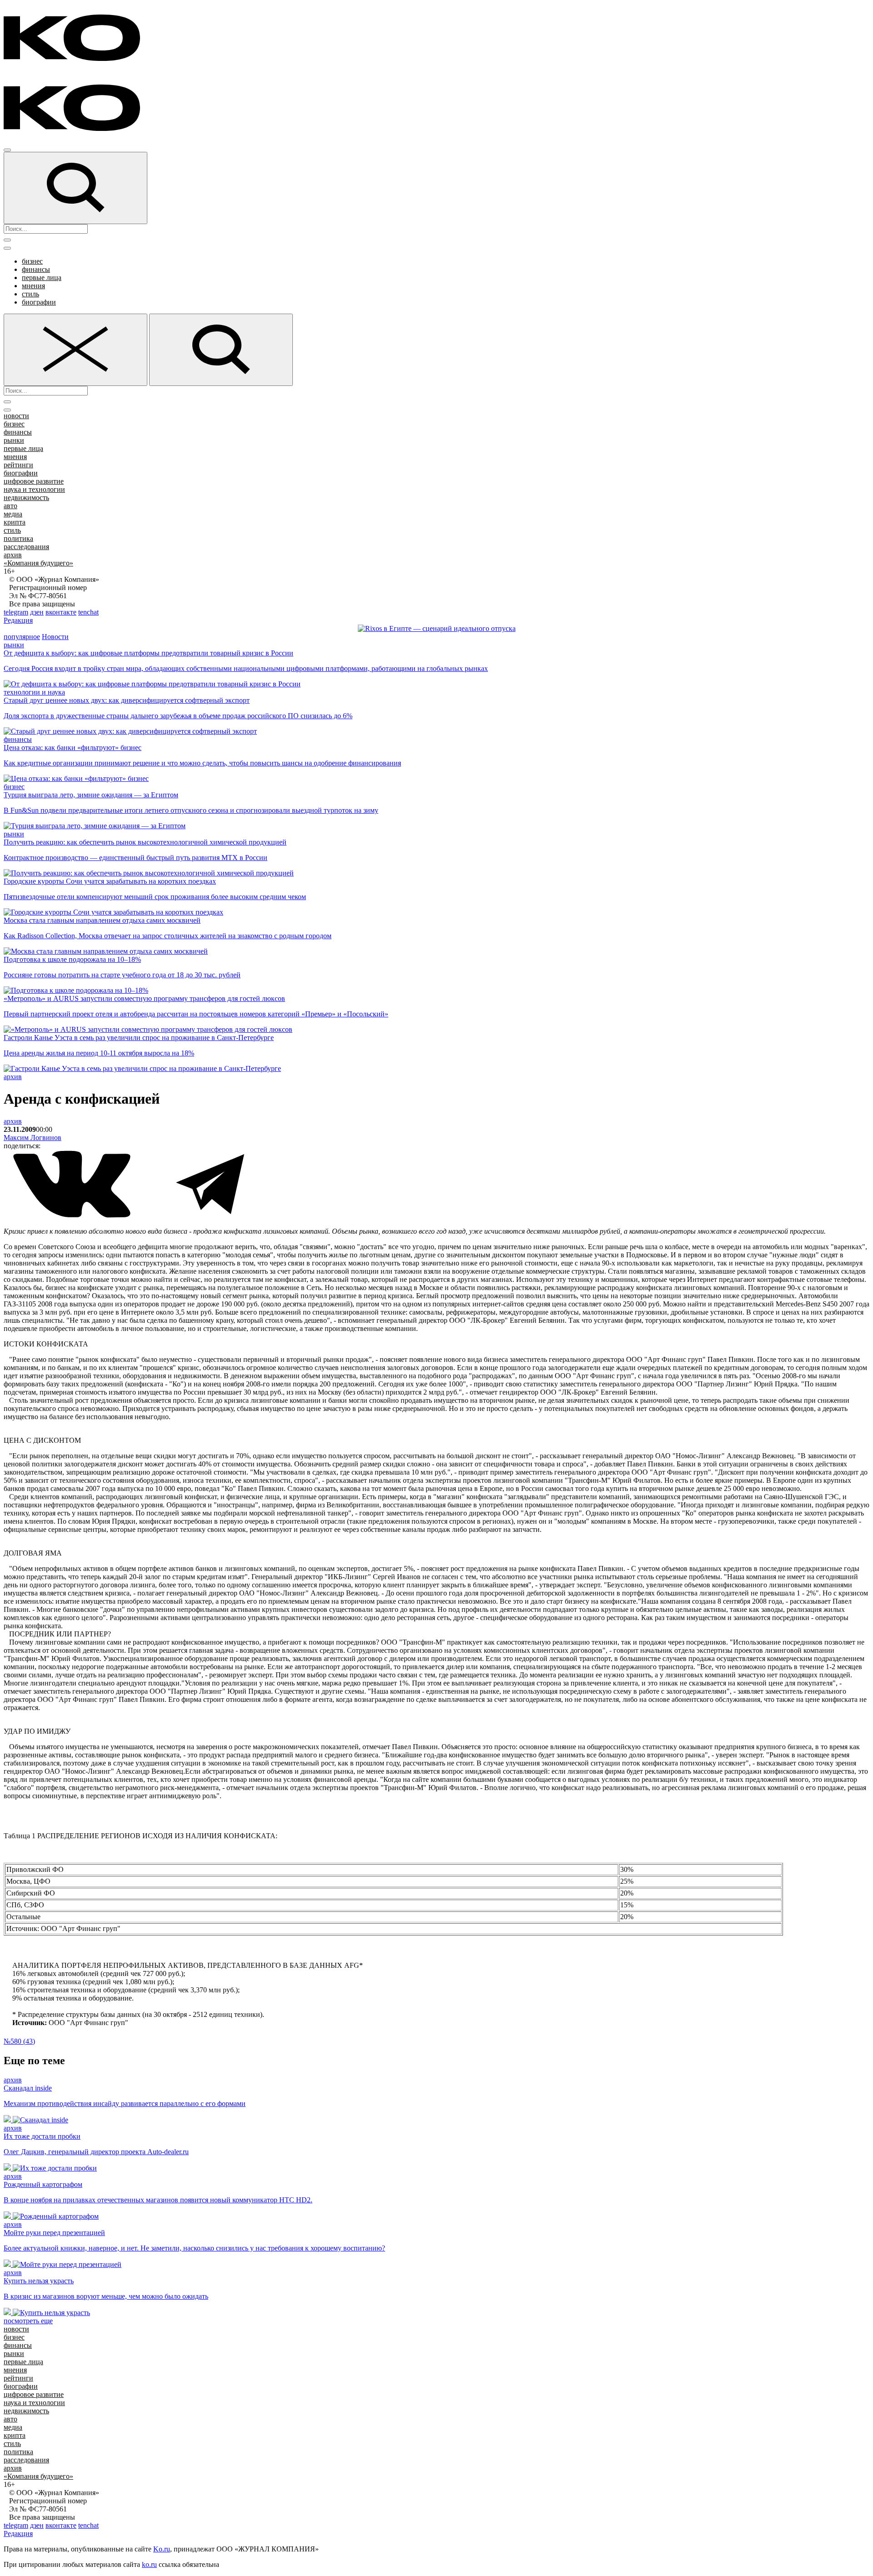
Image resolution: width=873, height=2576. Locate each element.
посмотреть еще (28, 2321)
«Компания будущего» (38, 563)
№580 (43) (19, 2041)
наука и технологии (34, 489)
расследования (26, 547)
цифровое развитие (34, 481)
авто (10, 506)
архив (13, 555)
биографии (39, 302)
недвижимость (26, 498)
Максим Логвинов (33, 1138)
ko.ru (149, 2564)
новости (16, 416)
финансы (36, 269)
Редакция (18, 620)
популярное (22, 637)
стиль (30, 294)
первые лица (42, 278)
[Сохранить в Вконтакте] (73, 1216)
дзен (37, 612)
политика (18, 538)
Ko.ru (162, 2549)
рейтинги (18, 465)
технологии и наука (34, 692)
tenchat (88, 612)
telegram (16, 612)
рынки (14, 440)
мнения (33, 286)
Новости (55, 637)
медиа (13, 514)
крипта (15, 522)
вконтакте (61, 612)
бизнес (32, 261)
